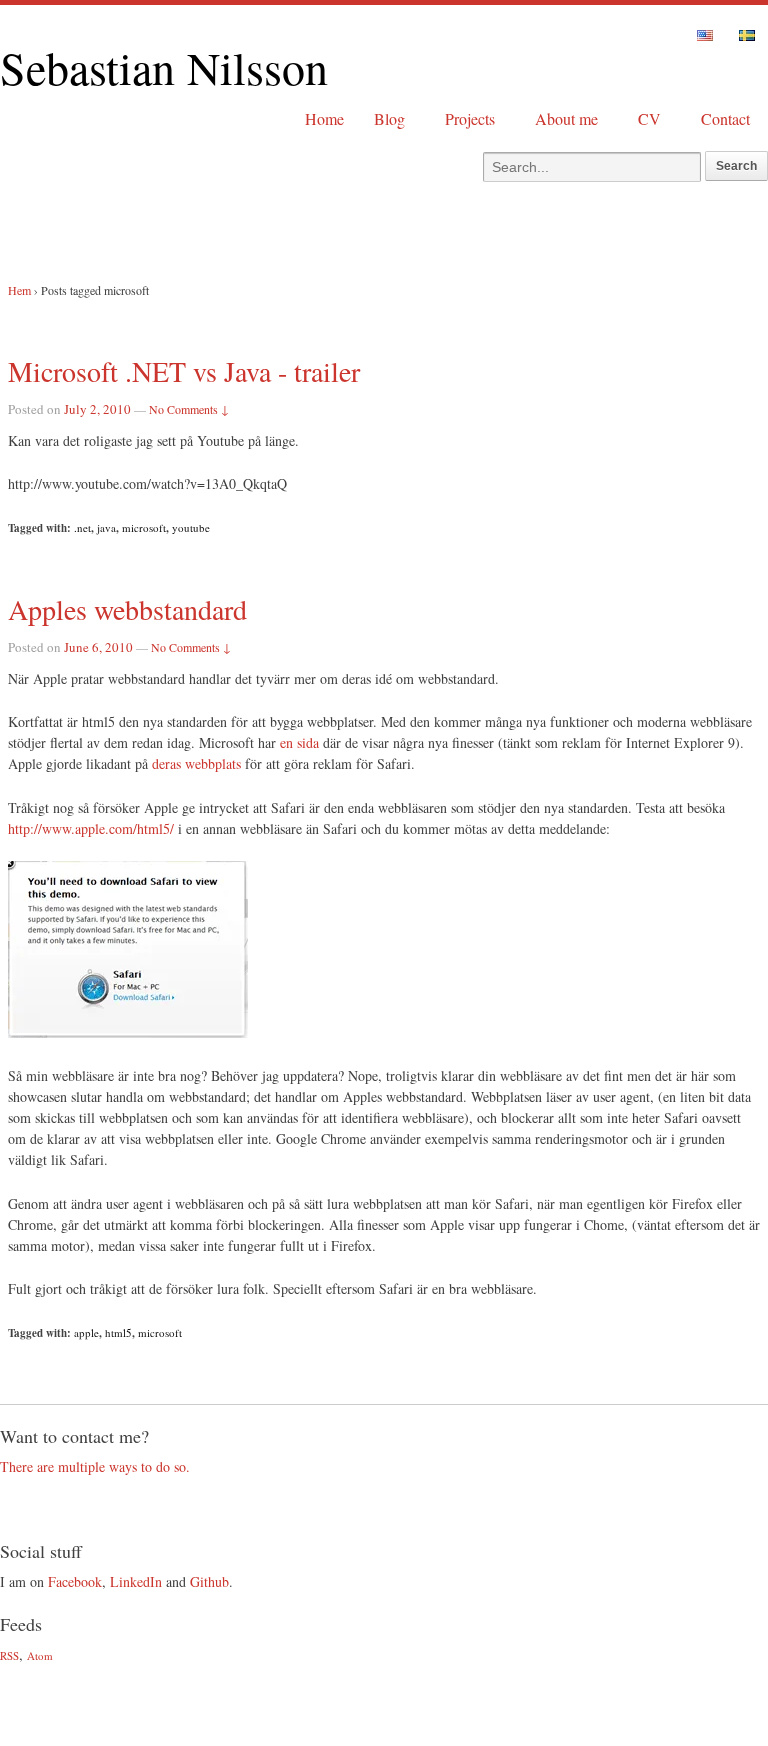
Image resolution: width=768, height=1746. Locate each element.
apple (86, 1332)
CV (649, 118)
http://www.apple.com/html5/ (91, 828)
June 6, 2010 (98, 647)
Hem (19, 290)
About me (566, 118)
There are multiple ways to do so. (95, 1466)
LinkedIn (136, 1581)
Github (209, 1581)
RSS (9, 1655)
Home (324, 118)
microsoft (144, 527)
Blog (389, 118)
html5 (118, 1332)
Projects (470, 118)
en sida (299, 742)
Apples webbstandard (127, 609)
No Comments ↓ (189, 409)
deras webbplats (196, 763)
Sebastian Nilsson (164, 67)
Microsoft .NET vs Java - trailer (184, 371)
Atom (40, 1655)
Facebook (75, 1581)
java (106, 527)
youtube (191, 527)
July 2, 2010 (97, 409)
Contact (725, 118)
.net (82, 527)
